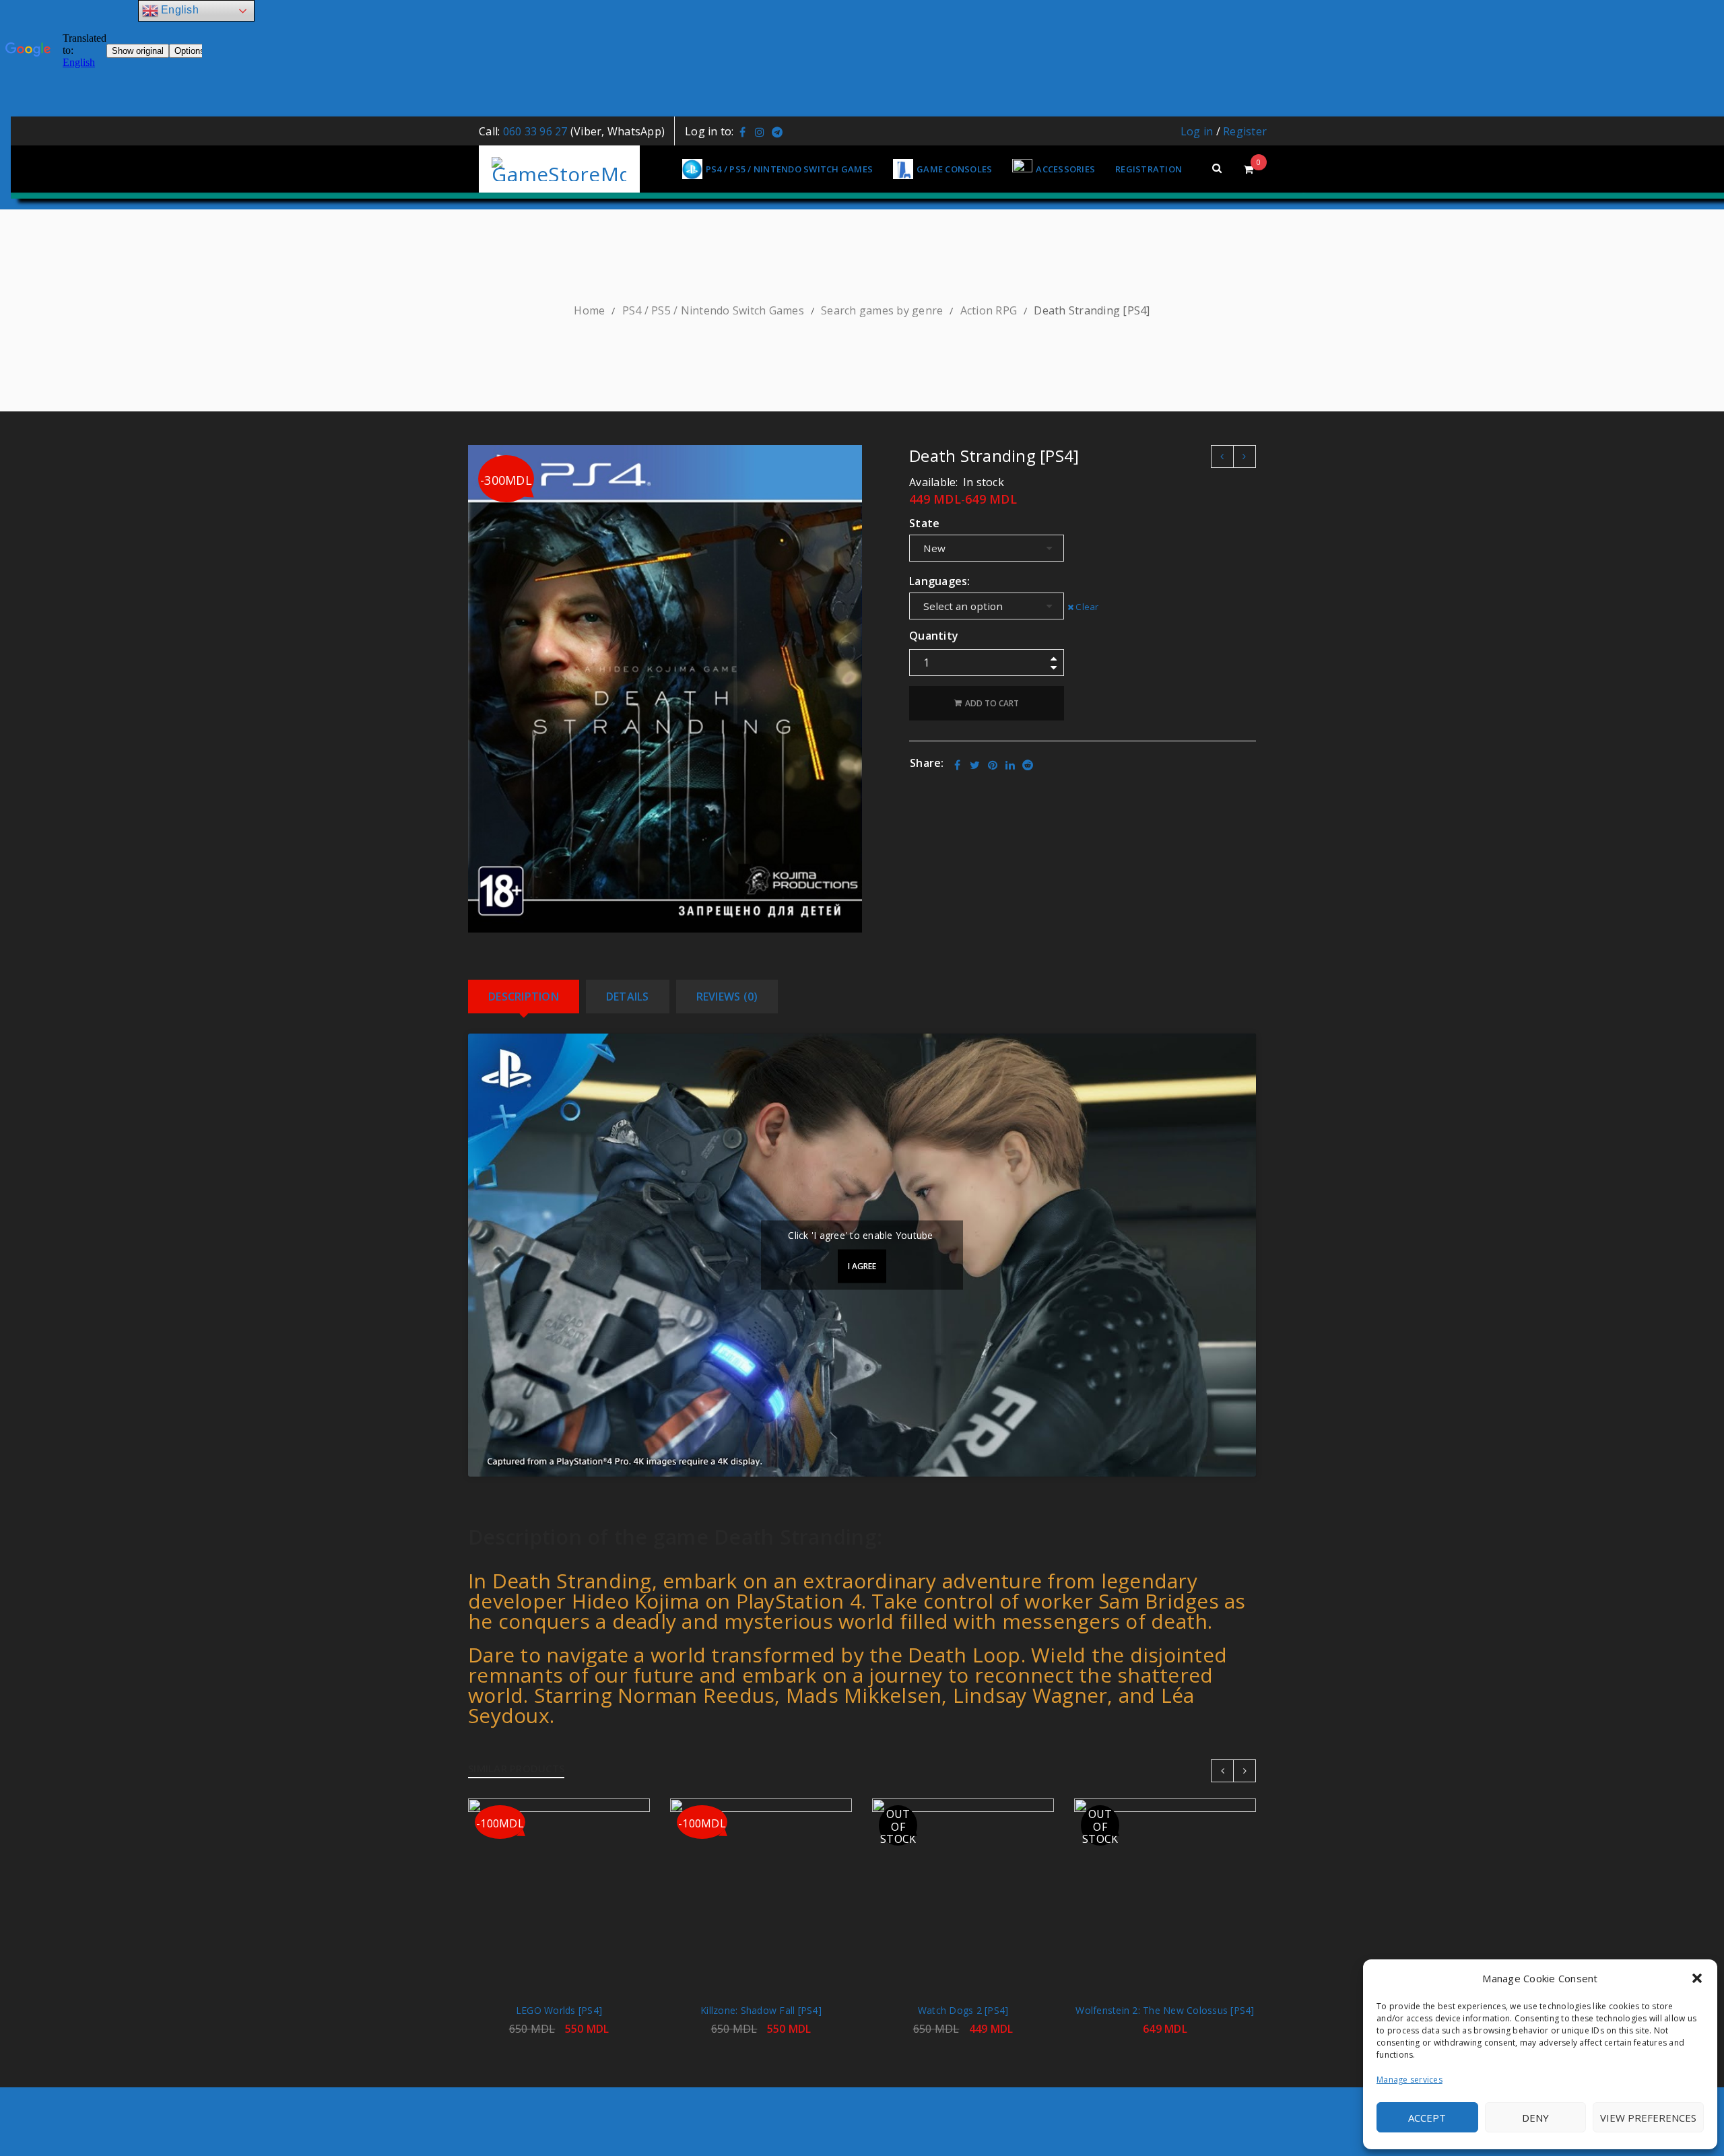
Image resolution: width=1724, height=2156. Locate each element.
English (178, 10)
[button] (1697, 1978)
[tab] (524, 997)
